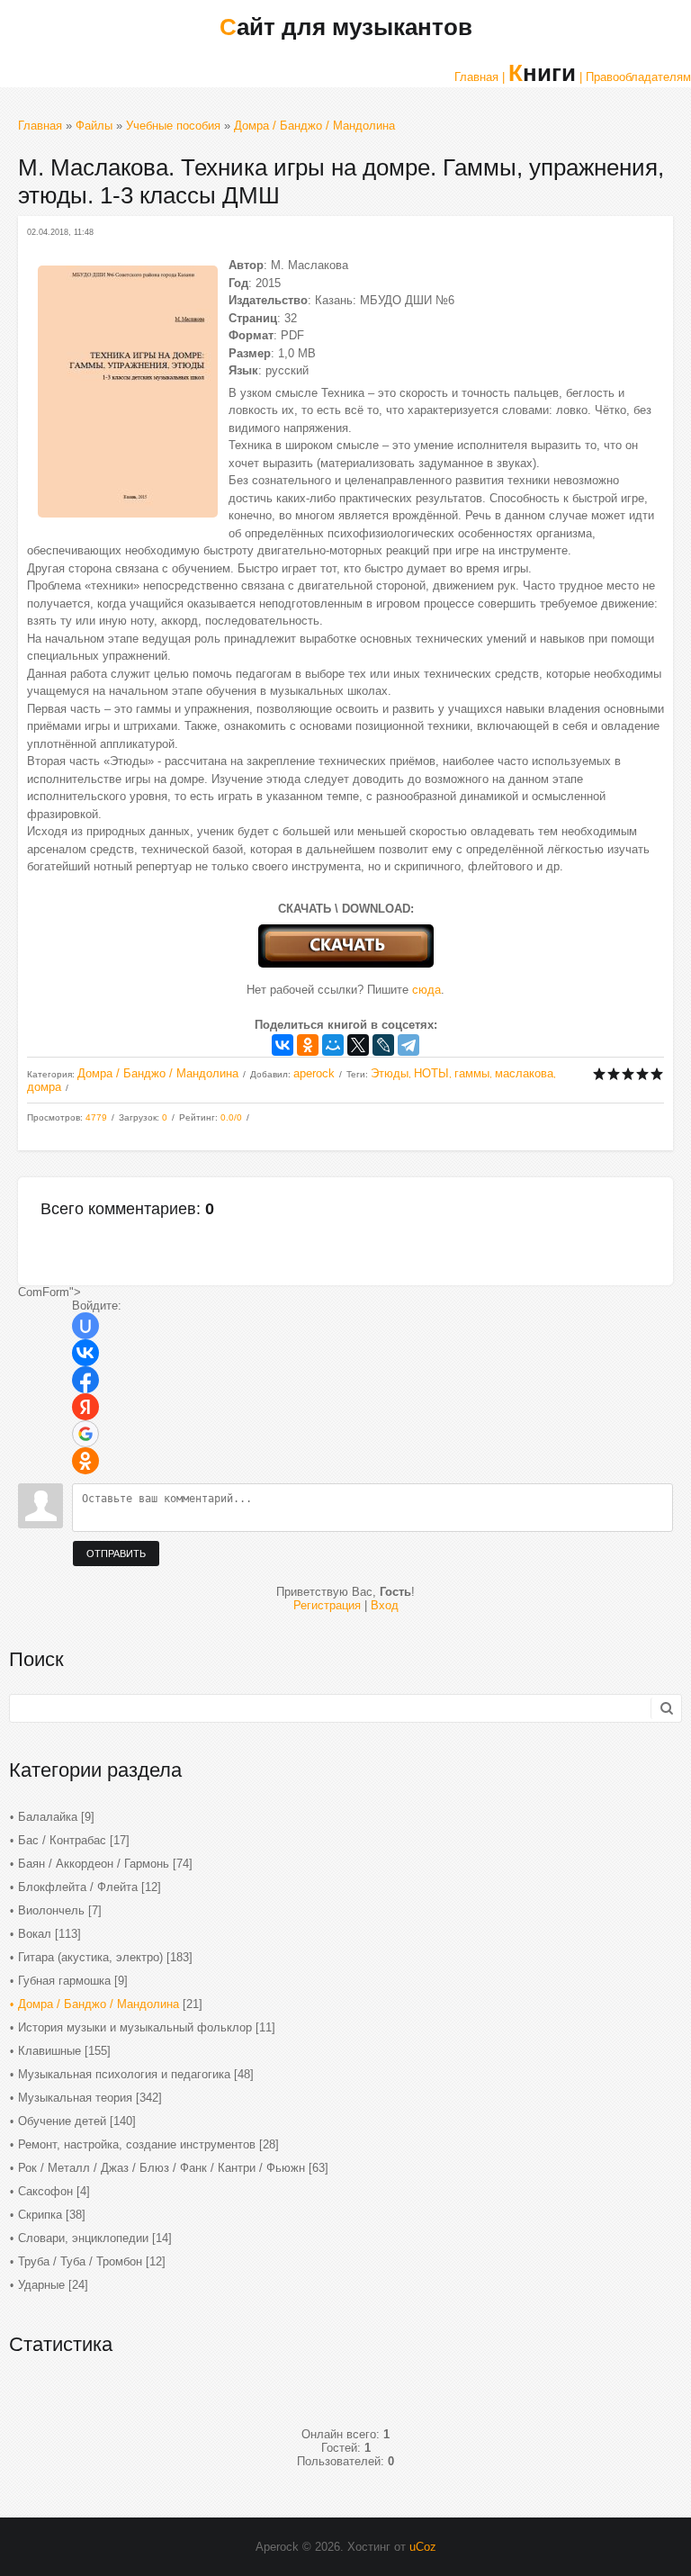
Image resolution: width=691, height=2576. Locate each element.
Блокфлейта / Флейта (78, 1887)
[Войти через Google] (85, 1434)
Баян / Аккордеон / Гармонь (94, 1864)
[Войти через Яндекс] (85, 1407)
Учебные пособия (173, 126)
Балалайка (48, 1817)
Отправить (116, 1554)
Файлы (94, 126)
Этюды (390, 1073)
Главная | (480, 77)
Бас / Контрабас (62, 1840)
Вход (385, 1605)
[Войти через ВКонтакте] (85, 1353)
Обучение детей (62, 2121)
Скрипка (40, 2215)
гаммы (472, 1073)
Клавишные (49, 2051)
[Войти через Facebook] (85, 1380)
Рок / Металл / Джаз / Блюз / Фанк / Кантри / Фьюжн (162, 2168)
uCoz (423, 2547)
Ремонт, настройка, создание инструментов (137, 2144)
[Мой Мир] (333, 1045)
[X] (358, 1045)
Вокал (35, 1934)
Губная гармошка (64, 1981)
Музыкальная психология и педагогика (124, 2074)
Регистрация (327, 1605)
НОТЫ (431, 1073)
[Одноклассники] (308, 1045)
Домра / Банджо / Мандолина (314, 126)
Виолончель (51, 1910)
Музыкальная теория (75, 2098)
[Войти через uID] (85, 1326)
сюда (426, 990)
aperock (314, 1073)
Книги (542, 73)
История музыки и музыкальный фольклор (135, 2027)
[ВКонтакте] (283, 1045)
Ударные (41, 2285)
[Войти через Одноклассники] (85, 1461)
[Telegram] (408, 1045)
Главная (40, 126)
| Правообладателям (635, 77)
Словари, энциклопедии (83, 2238)
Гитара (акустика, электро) (90, 1957)
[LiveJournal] (383, 1045)
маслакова (524, 1073)
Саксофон (45, 2191)
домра (44, 1087)
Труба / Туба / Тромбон (80, 2261)
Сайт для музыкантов (346, 27)
